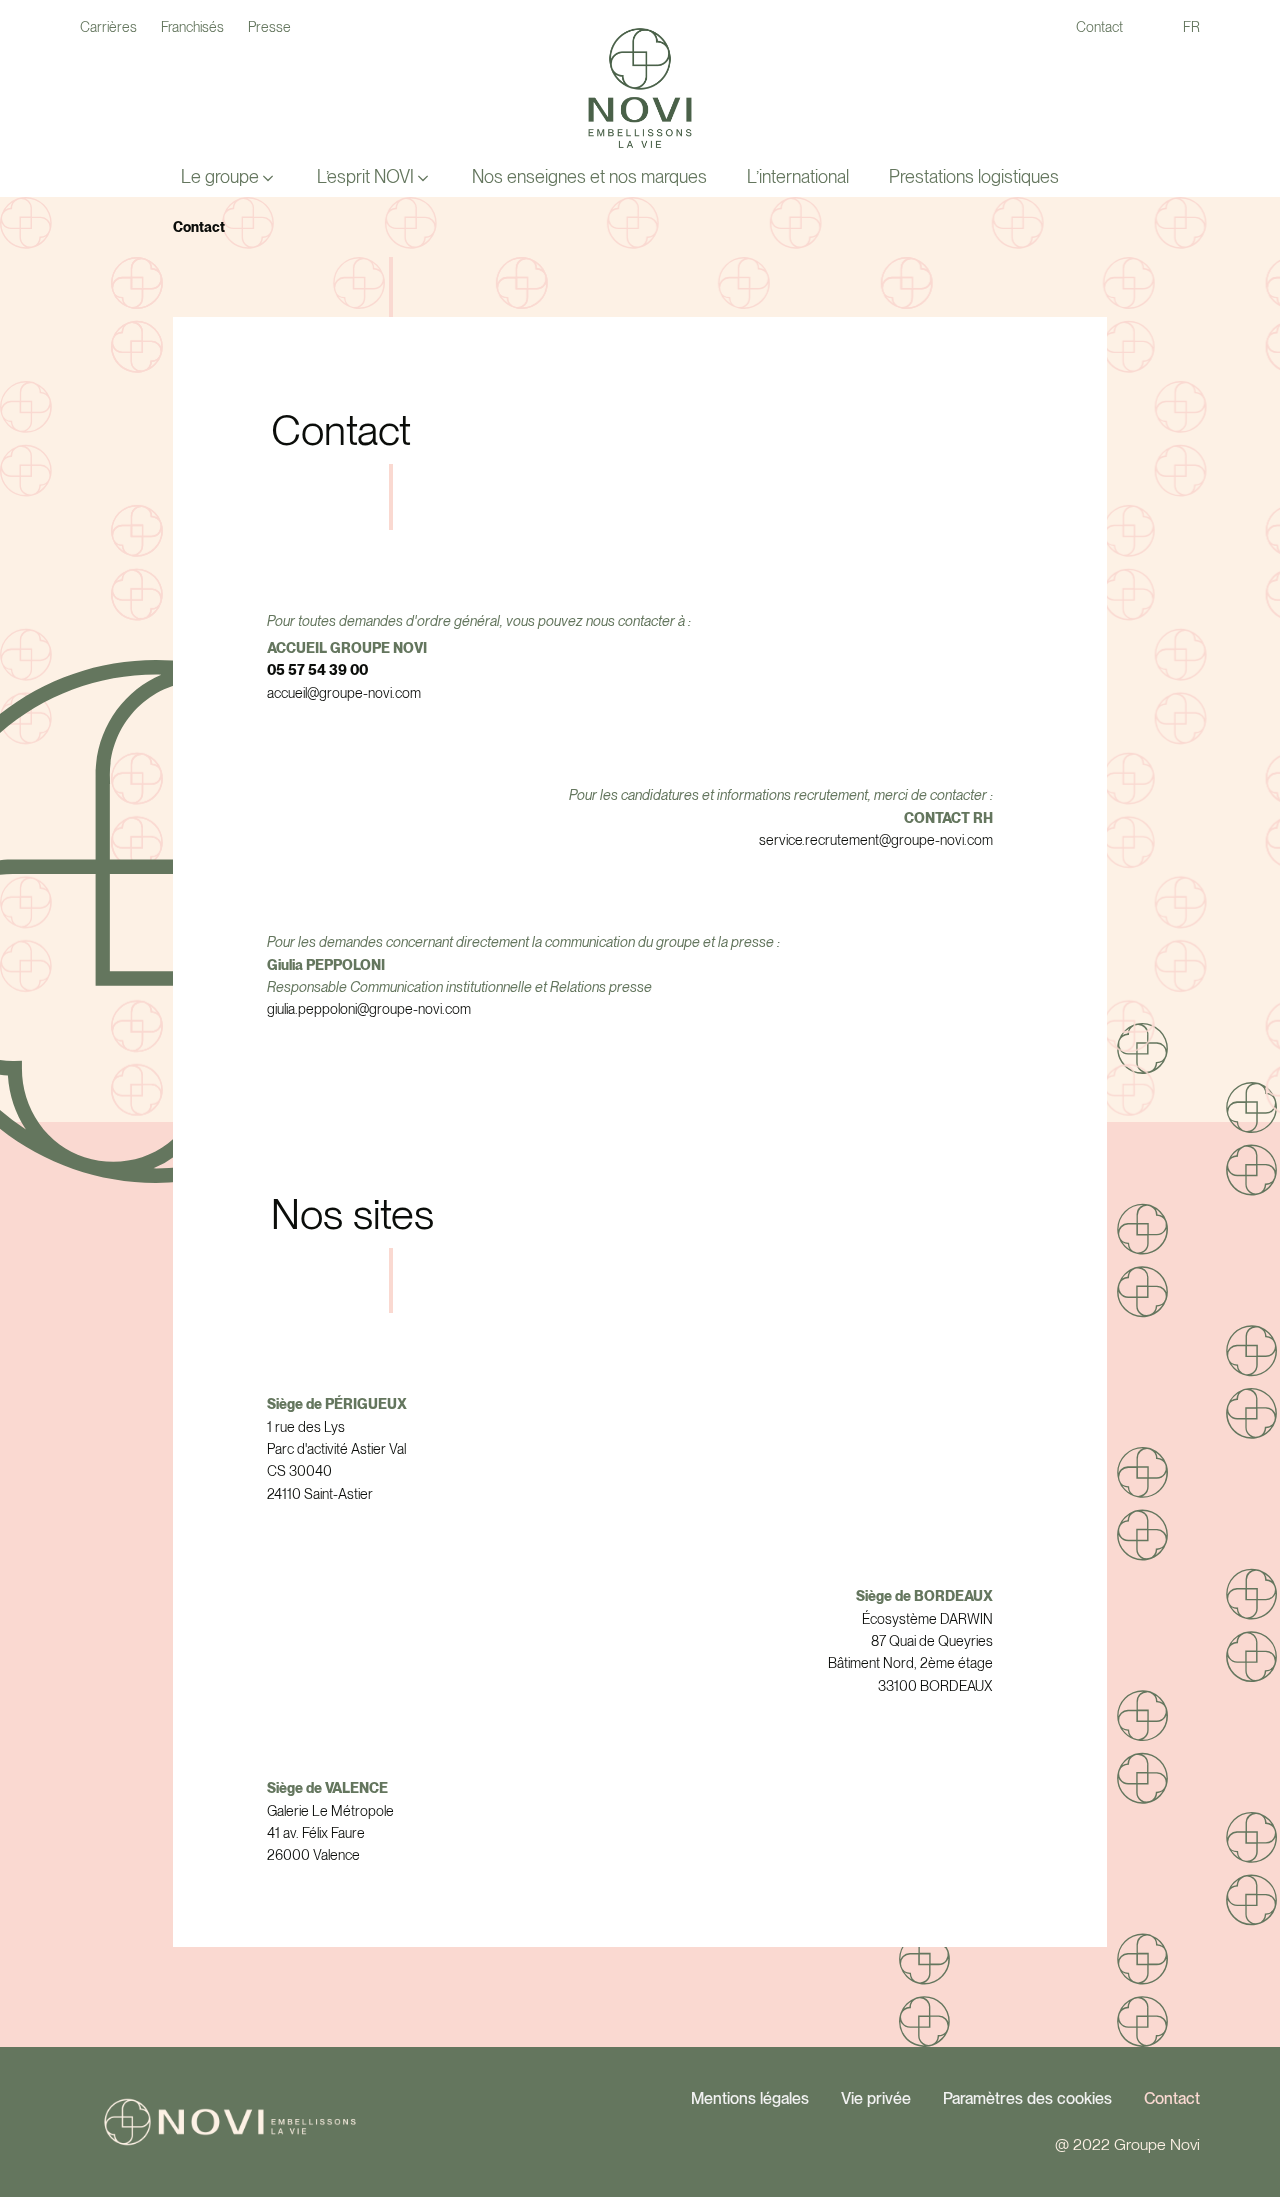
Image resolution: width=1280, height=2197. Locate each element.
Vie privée (876, 2098)
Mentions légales (750, 2098)
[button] (229, 177)
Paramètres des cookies (1027, 2098)
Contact (1172, 2098)
